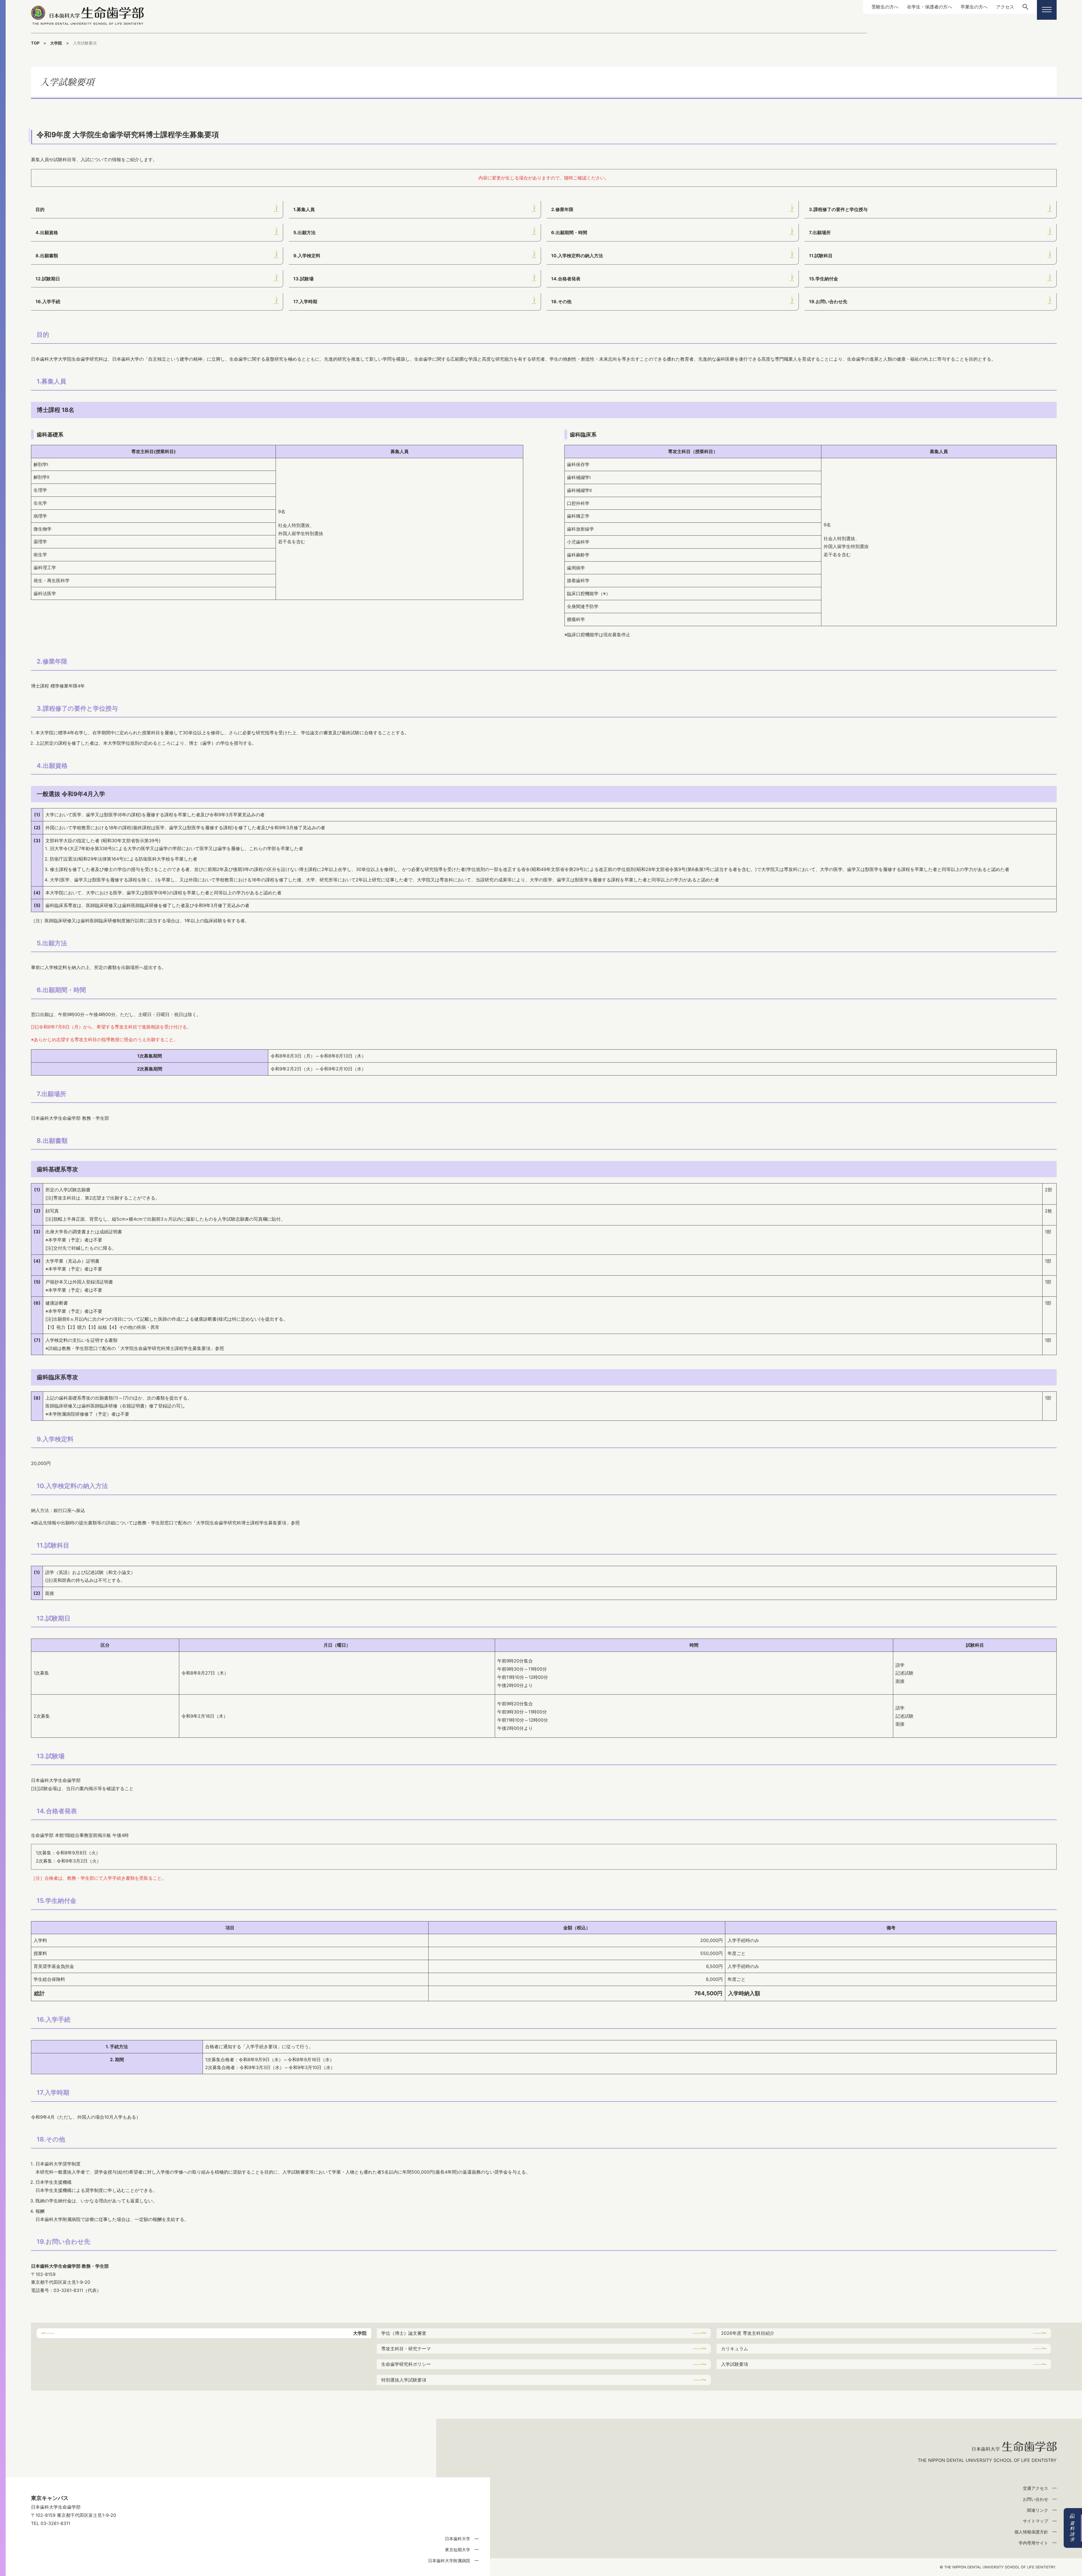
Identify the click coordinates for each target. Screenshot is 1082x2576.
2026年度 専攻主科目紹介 (748, 2333)
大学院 (56, 43)
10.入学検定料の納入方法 (577, 256)
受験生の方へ (885, 7)
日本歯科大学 (458, 2539)
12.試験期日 (48, 279)
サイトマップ (1036, 2521)
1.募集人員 (304, 209)
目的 (40, 209)
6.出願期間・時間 (569, 232)
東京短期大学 (458, 2550)
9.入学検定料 (307, 256)
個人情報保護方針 (1031, 2532)
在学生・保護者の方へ (930, 7)
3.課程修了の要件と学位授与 (838, 209)
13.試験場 (303, 279)
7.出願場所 (820, 232)
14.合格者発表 (566, 279)
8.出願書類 (47, 256)
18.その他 (561, 302)
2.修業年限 (562, 209)
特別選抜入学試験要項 (404, 2380)
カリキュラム (735, 2349)
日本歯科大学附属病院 (449, 2561)
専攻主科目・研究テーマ (406, 2349)
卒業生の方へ (974, 7)
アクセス (1005, 7)
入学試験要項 (735, 2364)
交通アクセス (1036, 2488)
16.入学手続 (48, 302)
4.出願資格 (47, 232)
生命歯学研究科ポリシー (406, 2364)
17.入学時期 (305, 302)
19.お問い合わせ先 (828, 302)
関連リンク (1038, 2510)
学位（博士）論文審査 (404, 2333)
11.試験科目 (821, 256)
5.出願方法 (304, 232)
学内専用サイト (1033, 2543)
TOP (35, 43)
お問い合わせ (1036, 2499)
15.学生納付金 (823, 279)
